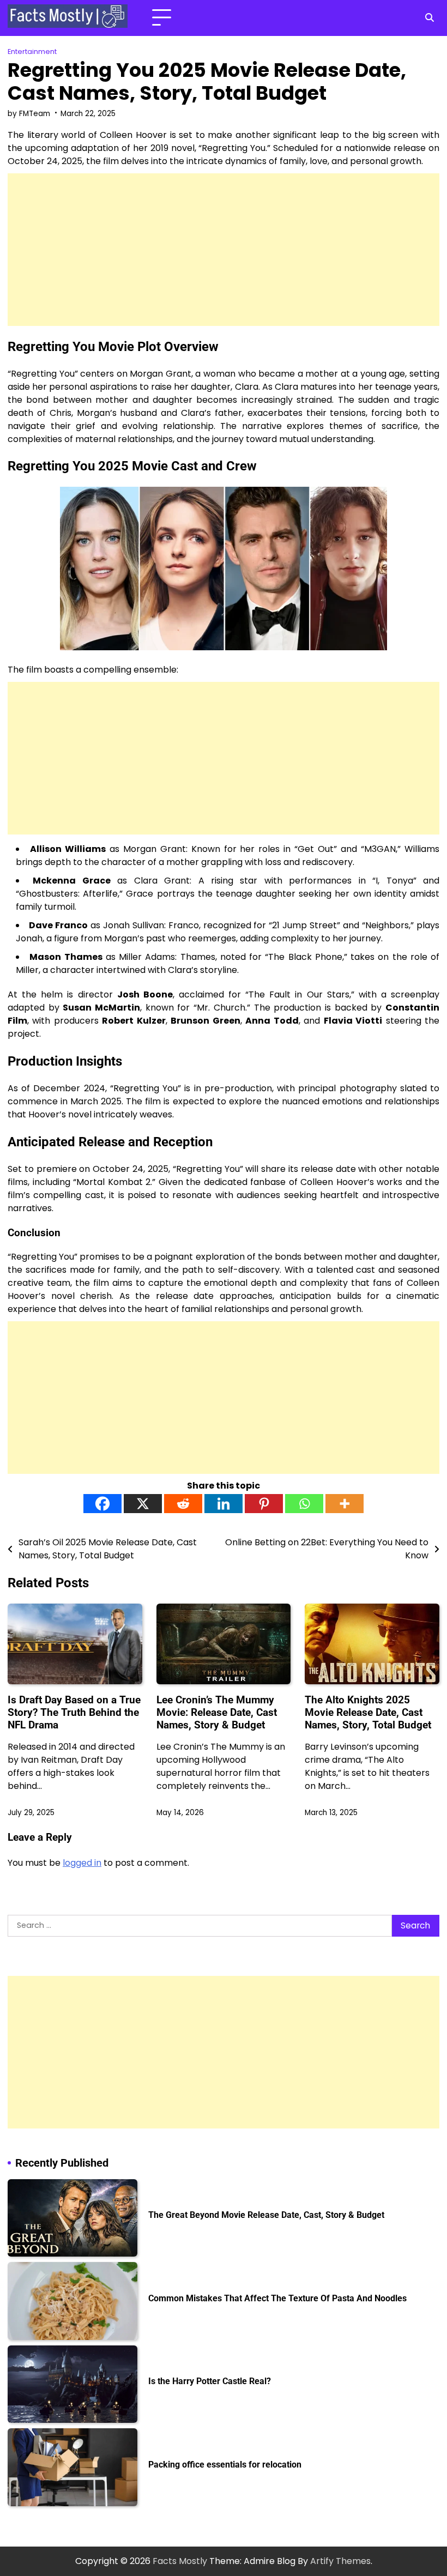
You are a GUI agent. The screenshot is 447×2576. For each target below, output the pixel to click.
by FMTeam (29, 114)
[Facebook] (102, 1504)
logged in (82, 1863)
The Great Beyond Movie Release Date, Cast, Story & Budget (266, 2215)
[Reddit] (183, 1504)
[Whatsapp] (304, 1504)
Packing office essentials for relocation (225, 2465)
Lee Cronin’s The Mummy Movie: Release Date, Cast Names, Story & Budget (217, 1712)
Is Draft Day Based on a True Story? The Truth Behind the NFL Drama (74, 1712)
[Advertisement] (224, 250)
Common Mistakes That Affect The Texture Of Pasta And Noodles (277, 2299)
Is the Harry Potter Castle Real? (210, 2381)
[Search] (430, 18)
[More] (345, 1504)
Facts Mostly (180, 2561)
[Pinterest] (264, 1504)
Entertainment (32, 52)
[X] (143, 1504)
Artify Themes (340, 2561)
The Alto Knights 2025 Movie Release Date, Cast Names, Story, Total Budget (368, 1712)
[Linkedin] (224, 1504)
